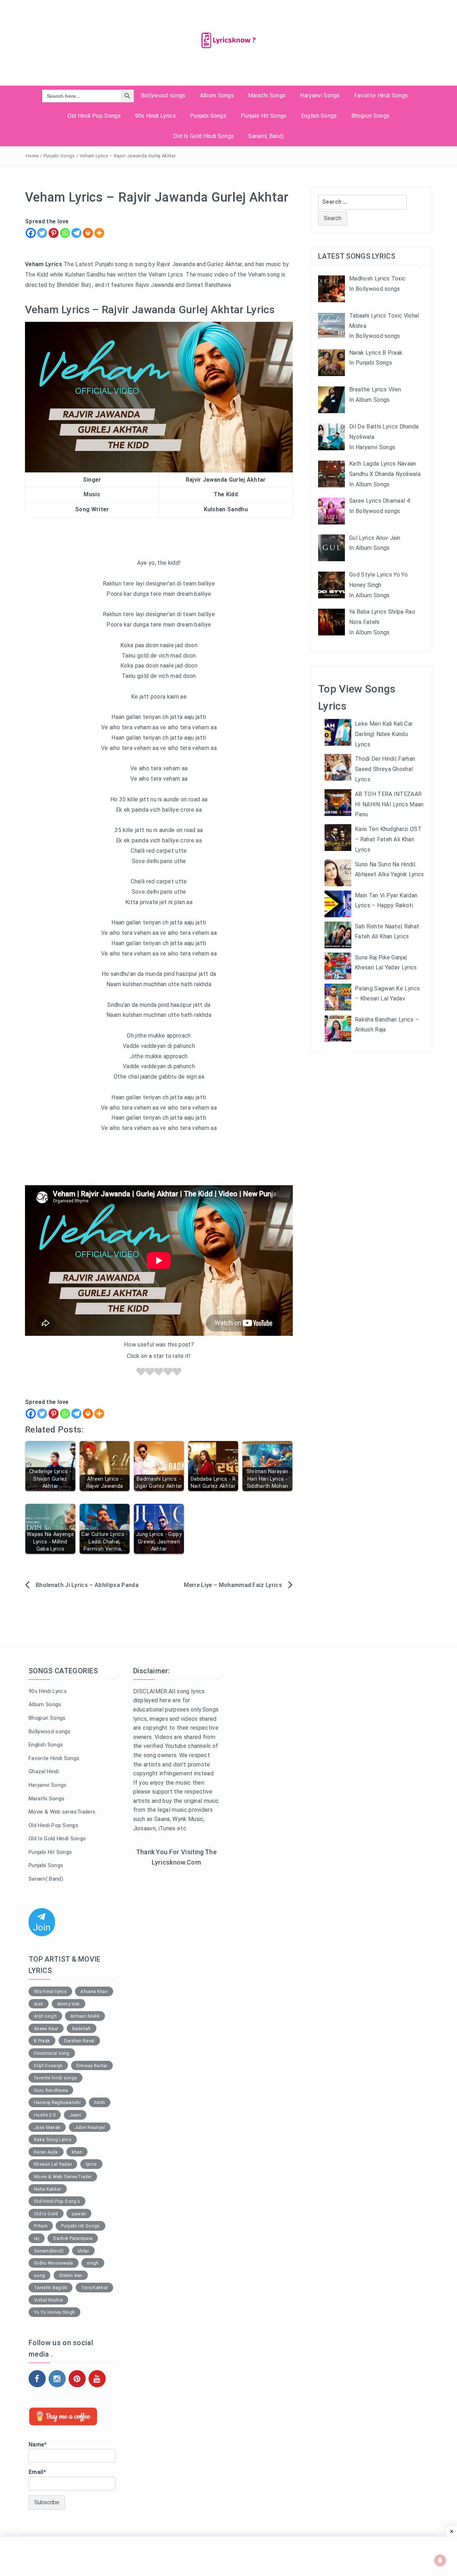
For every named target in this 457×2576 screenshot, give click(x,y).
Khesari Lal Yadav (53, 2164)
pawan (79, 2214)
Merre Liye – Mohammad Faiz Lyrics (233, 1585)
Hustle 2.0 (45, 2115)
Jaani (75, 2115)
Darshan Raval (79, 2041)
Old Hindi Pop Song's (57, 2201)
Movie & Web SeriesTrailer (63, 2177)
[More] (99, 233)
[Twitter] (42, 233)
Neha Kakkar (48, 2189)
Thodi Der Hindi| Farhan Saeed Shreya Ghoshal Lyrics (385, 769)
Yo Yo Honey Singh (54, 2312)
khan (77, 2152)
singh (93, 2263)
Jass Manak (47, 2127)
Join (42, 1927)
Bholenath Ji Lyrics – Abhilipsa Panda (87, 1585)
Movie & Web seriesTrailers (62, 1812)
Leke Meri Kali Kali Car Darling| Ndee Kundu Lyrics (384, 734)
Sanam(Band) (49, 2251)
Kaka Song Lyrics (53, 2139)
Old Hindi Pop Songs (94, 116)
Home (32, 156)
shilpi (83, 2251)
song (39, 2275)
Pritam (41, 2226)
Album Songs (217, 95)
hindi (100, 2102)
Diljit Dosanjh (48, 2066)
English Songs (319, 116)
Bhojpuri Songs (370, 116)
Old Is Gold (46, 2214)
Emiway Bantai (92, 2066)
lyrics (91, 2164)
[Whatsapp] (65, 233)
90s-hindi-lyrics (50, 1991)
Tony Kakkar (95, 2288)
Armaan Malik (85, 2016)
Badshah (82, 2029)
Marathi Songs (267, 95)
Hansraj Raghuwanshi (57, 2102)
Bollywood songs (163, 95)
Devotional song (52, 2053)
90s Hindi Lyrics (155, 116)
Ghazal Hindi (44, 1771)
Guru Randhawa (51, 2090)
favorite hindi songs (56, 2078)
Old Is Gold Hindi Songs (204, 136)
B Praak (42, 2041)
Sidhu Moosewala (54, 2263)
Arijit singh (45, 2016)
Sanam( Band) (266, 136)
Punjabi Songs (208, 116)
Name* (38, 2445)
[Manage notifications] (440, 2560)
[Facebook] (31, 233)
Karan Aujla (46, 2152)
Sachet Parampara (73, 2238)
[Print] (88, 233)
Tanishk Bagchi (51, 2288)
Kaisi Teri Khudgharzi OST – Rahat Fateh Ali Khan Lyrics (388, 839)
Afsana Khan (94, 1991)
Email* (37, 2472)
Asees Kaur (46, 2029)
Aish (39, 2004)
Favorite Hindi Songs (381, 95)
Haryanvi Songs (320, 95)
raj (37, 2238)
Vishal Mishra (48, 2300)
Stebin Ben (71, 2275)
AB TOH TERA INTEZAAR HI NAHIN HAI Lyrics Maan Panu (389, 804)
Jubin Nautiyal (90, 2127)
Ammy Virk (69, 2004)
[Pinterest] (54, 233)
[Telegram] (76, 233)
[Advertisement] (177, 1989)
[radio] (141, 1373)
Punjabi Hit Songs (263, 116)
